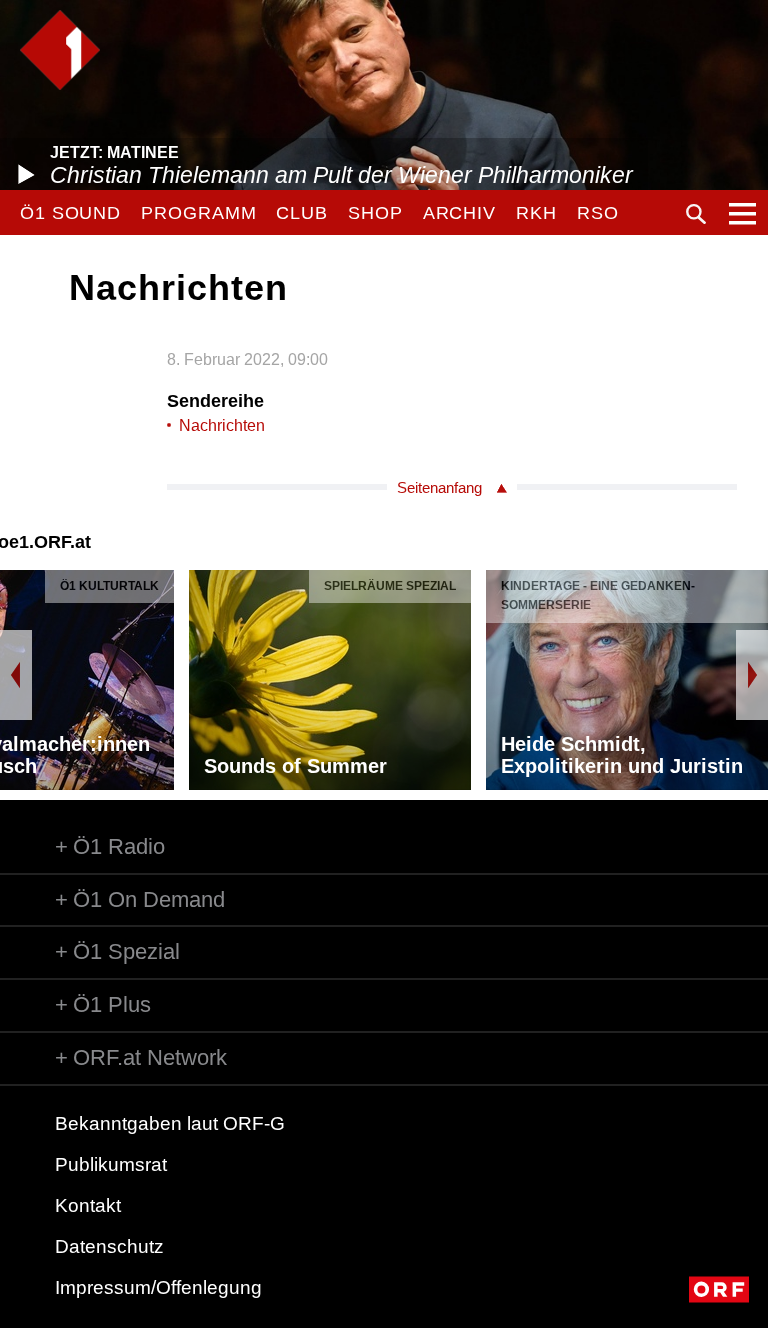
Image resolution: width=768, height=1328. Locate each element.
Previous (16, 675)
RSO (598, 213)
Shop (375, 213)
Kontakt (88, 1205)
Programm (198, 213)
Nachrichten (222, 425)
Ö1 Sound (70, 213)
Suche (696, 214)
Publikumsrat (111, 1164)
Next (752, 675)
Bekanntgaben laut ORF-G (170, 1123)
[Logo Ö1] (60, 50)
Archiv (459, 213)
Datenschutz (109, 1246)
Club (302, 213)
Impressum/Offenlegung (158, 1287)
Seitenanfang (439, 487)
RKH (536, 213)
